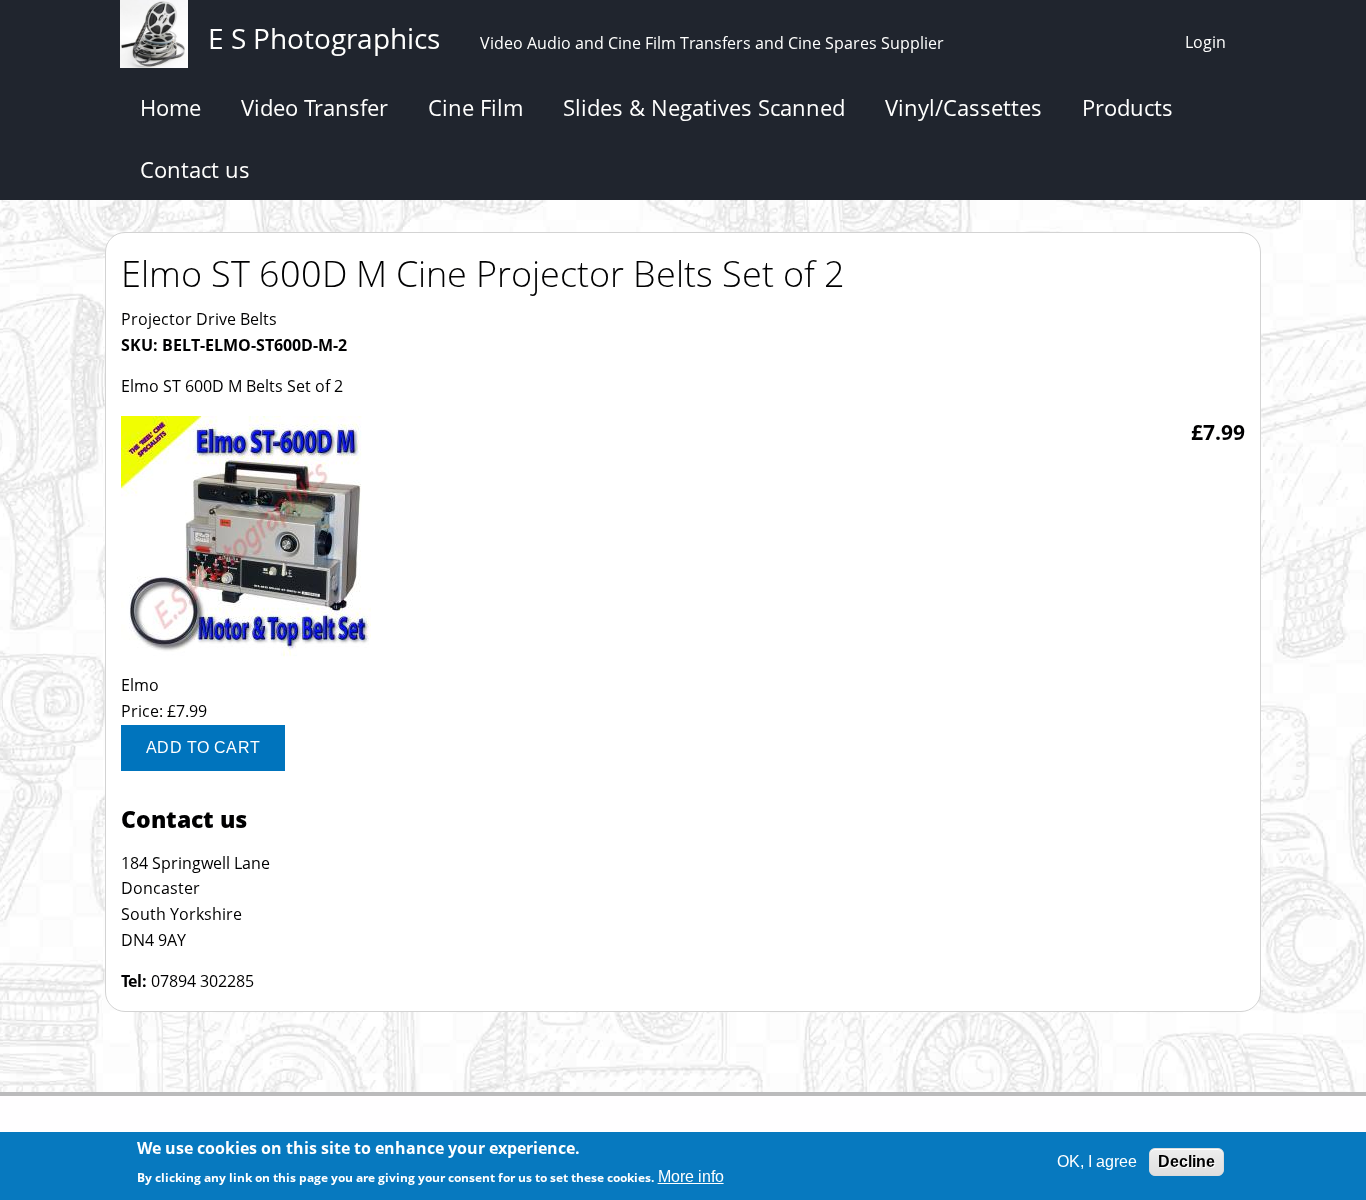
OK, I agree (1097, 1161)
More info (691, 1176)
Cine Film (475, 107)
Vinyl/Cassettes (963, 107)
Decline (1186, 1161)
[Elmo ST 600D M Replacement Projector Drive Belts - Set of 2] (246, 660)
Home (170, 107)
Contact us (195, 169)
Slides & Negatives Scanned (704, 107)
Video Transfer (314, 107)
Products (1127, 107)
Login (1205, 42)
